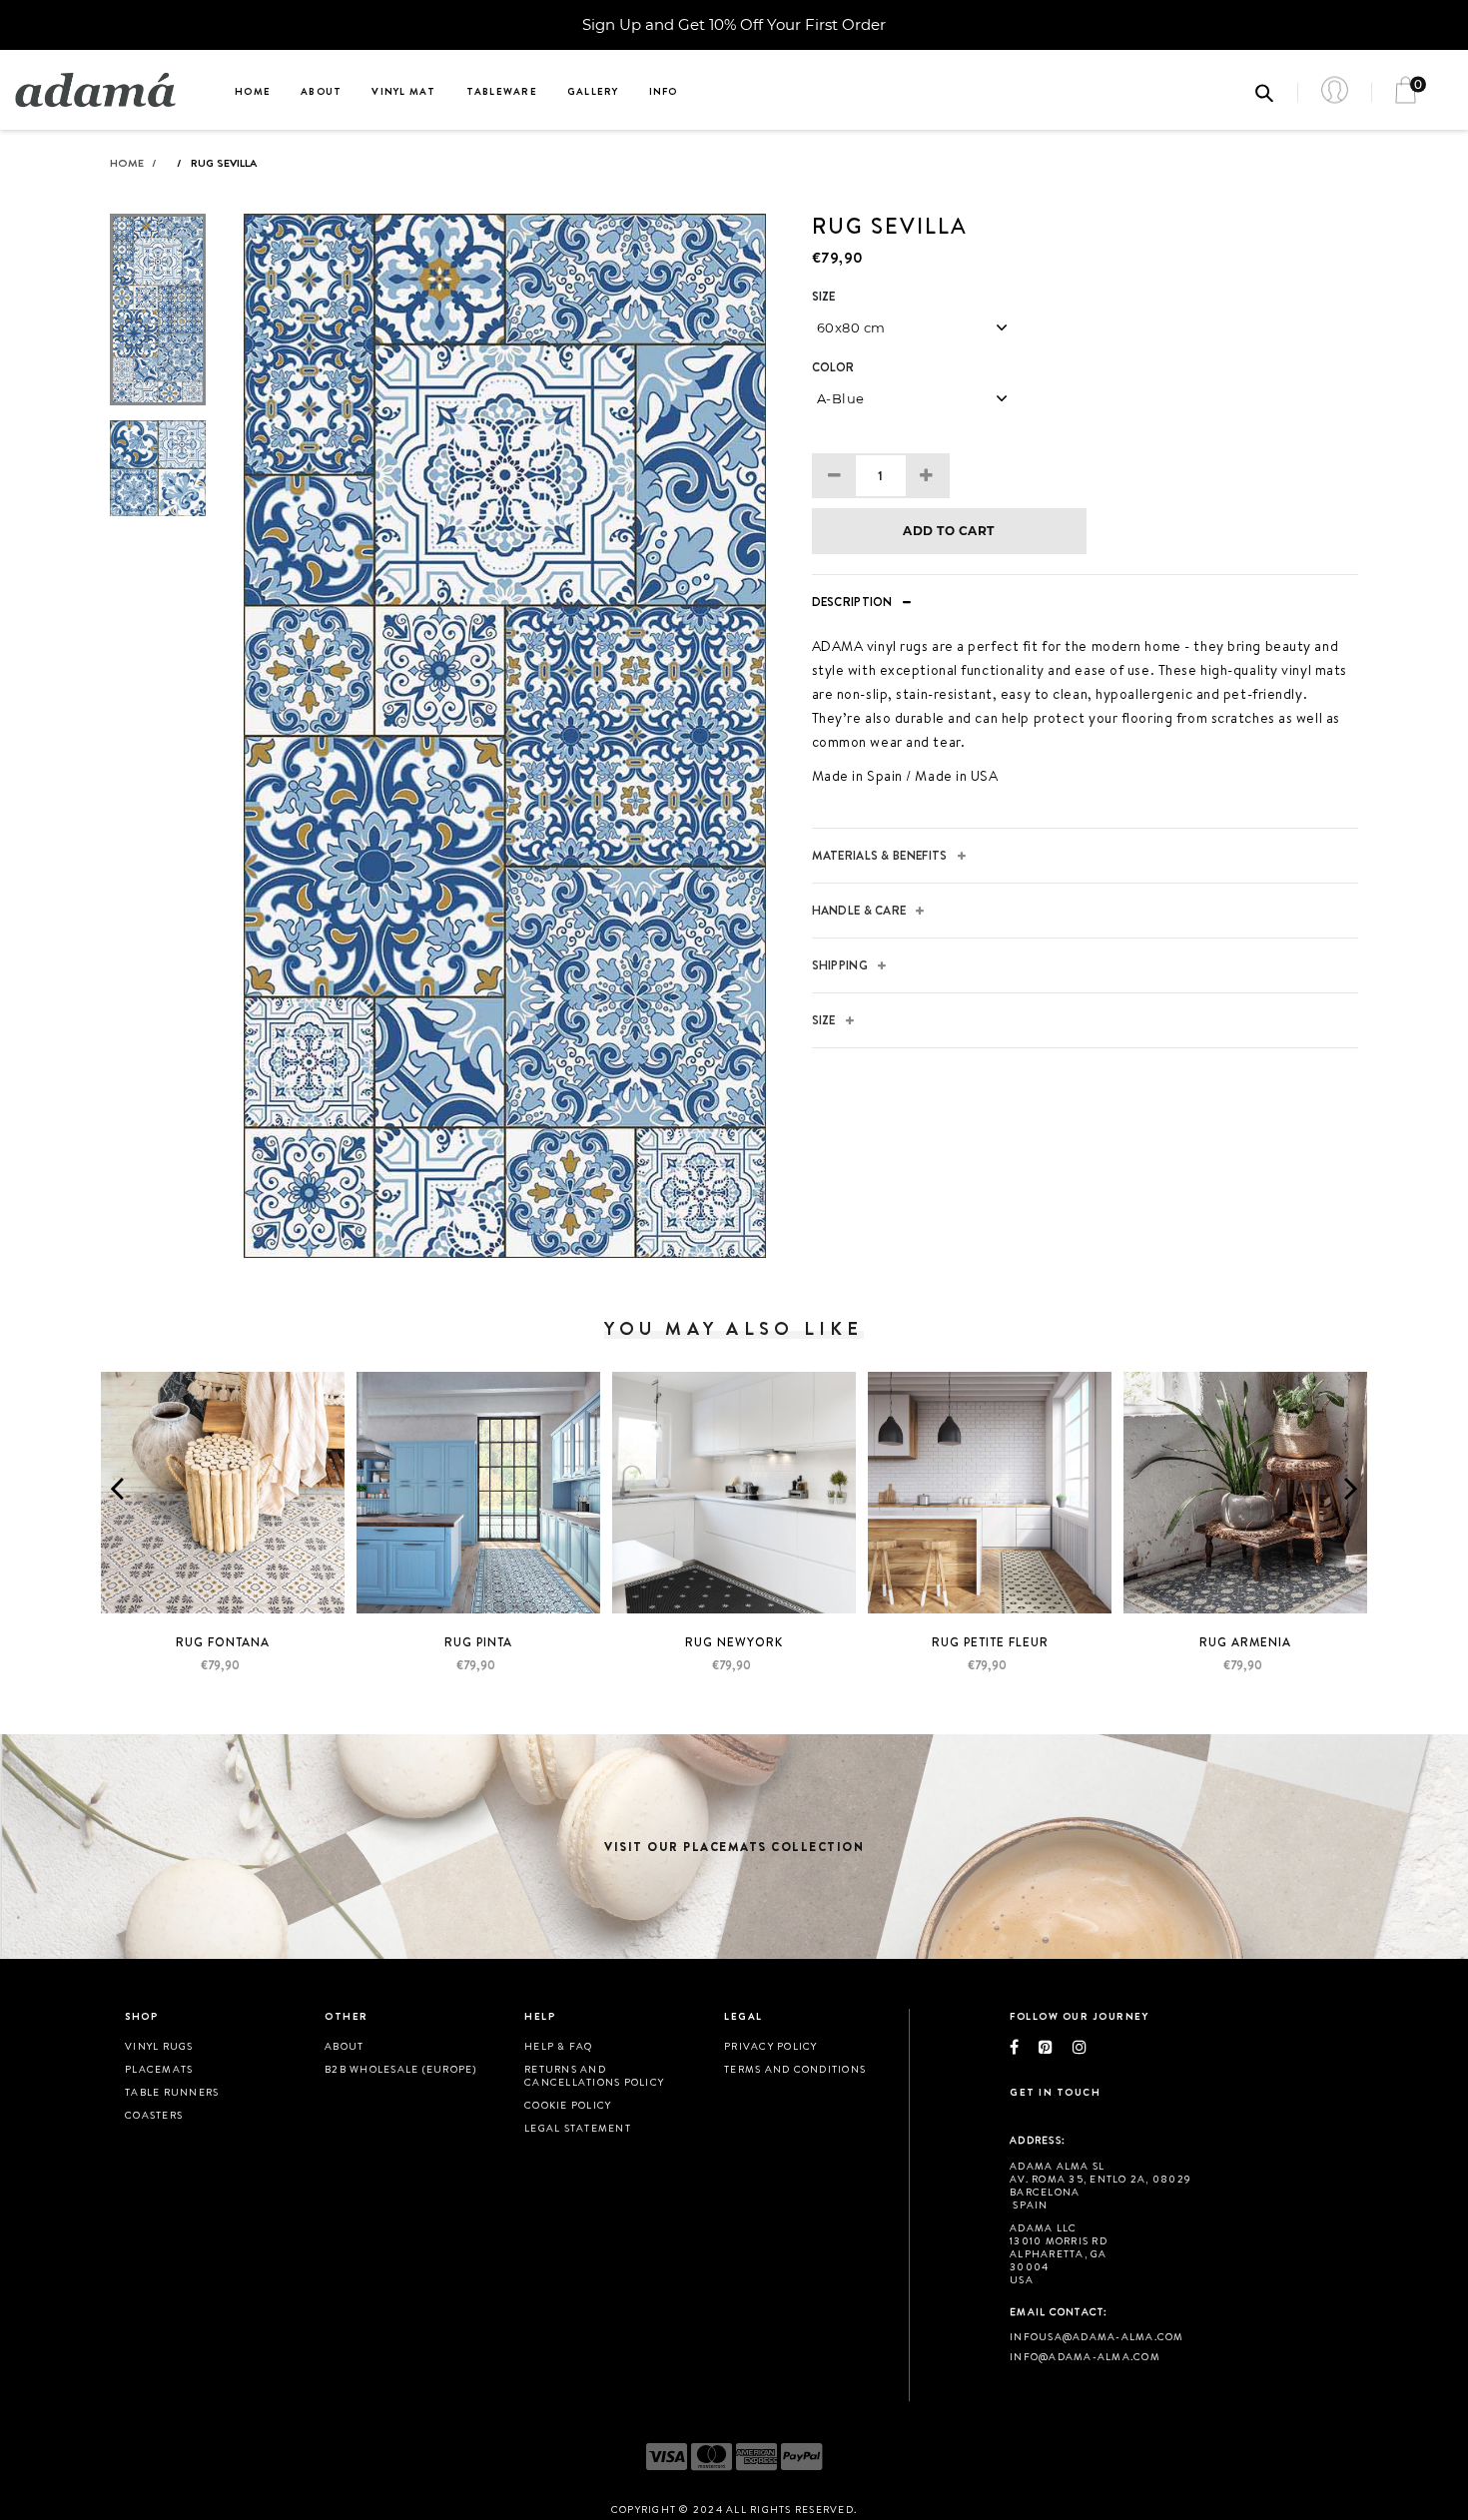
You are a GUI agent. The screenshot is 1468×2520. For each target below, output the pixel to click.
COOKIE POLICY (568, 2105)
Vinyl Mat (403, 91)
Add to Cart (948, 531)
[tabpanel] (505, 736)
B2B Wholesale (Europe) (401, 2069)
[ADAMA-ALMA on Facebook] (1024, 2047)
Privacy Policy (771, 2046)
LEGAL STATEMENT (578, 2128)
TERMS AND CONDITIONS (795, 2069)
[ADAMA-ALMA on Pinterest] (1056, 2047)
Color (833, 367)
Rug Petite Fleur (990, 1642)
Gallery (593, 91)
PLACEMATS (159, 2069)
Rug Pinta (478, 1642)
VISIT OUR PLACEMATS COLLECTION (734, 1847)
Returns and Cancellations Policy (594, 2075)
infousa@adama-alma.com (1097, 2336)
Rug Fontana (223, 1642)
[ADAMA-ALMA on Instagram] (1090, 2047)
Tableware (502, 91)
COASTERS (154, 2115)
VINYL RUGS (159, 2046)
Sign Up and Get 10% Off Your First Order (734, 24)
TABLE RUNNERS (172, 2092)
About (321, 91)
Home (253, 91)
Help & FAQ (559, 2046)
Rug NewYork (734, 1642)
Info (664, 91)
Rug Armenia (1245, 1642)
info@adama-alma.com (1085, 2356)
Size (824, 297)
